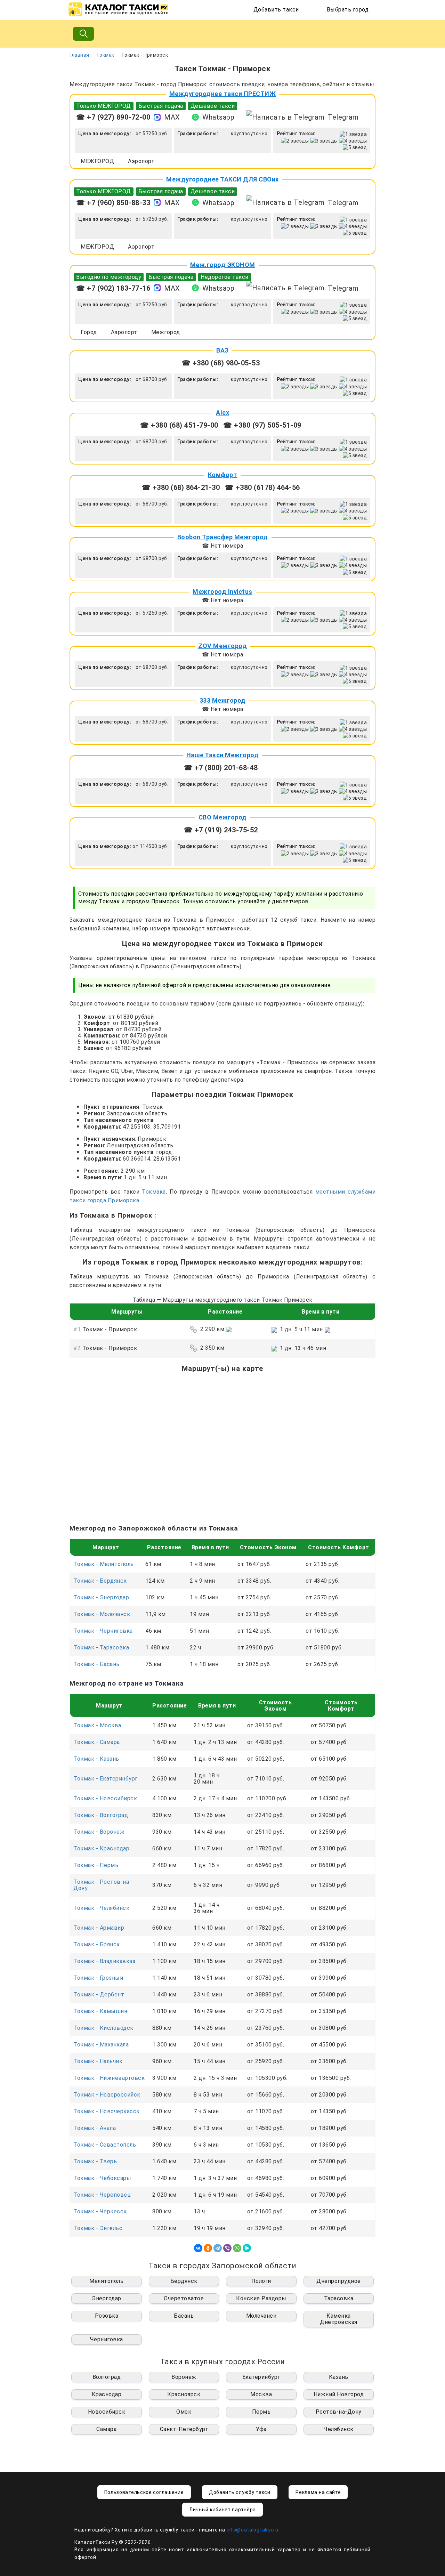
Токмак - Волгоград (101, 1815)
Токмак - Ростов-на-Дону (102, 1885)
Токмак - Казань (96, 1759)
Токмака (154, 1192)
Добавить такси (276, 10)
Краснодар (107, 2394)
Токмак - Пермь (96, 1865)
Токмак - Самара (97, 1742)
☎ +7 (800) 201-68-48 (221, 768)
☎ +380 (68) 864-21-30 (181, 487)
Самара (106, 2429)
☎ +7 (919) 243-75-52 (221, 830)
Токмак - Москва (97, 1725)
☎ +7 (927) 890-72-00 (113, 117)
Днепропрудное (339, 2281)
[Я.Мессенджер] (247, 2248)
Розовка (107, 2316)
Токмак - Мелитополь (104, 1564)
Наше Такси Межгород (223, 755)
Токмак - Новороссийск (107, 2095)
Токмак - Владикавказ (104, 1961)
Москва (261, 2394)
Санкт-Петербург (184, 2429)
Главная (79, 55)
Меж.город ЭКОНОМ (223, 265)
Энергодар (107, 2298)
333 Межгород (223, 700)
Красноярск (184, 2394)
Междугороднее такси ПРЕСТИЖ (223, 94)
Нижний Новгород (339, 2394)
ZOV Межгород (222, 646)
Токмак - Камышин (100, 2011)
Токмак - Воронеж (99, 1832)
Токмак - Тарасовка (101, 1648)
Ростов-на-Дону (339, 2412)
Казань (339, 2377)
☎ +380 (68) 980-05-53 (221, 363)
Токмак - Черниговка (103, 1631)
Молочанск (261, 2316)
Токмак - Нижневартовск (109, 2078)
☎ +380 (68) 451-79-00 (179, 425)
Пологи (261, 2281)
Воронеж (184, 2377)
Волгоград (107, 2377)
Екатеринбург (261, 2377)
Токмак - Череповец (102, 2195)
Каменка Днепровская (339, 2319)
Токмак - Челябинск (101, 1908)
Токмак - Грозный (98, 1978)
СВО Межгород (223, 817)
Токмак (105, 55)
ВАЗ (222, 350)
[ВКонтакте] (198, 2248)
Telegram (343, 117)
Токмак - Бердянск (100, 1581)
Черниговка (107, 2339)
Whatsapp (218, 117)
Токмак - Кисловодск (103, 2028)
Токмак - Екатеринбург (106, 1779)
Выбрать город (348, 10)
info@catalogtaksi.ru (253, 2530)
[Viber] (227, 2248)
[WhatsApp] (237, 2248)
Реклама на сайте (318, 2492)
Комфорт (223, 475)
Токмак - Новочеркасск (107, 2111)
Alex (222, 413)
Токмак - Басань (96, 1664)
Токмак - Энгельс (98, 2228)
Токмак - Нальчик (98, 2061)
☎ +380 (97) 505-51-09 (262, 425)
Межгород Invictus (222, 592)
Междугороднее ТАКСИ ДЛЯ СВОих (222, 179)
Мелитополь (106, 2281)
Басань (184, 2316)
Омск (184, 2412)
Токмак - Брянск (97, 1944)
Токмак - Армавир (99, 1928)
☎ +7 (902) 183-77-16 (113, 288)
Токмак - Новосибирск (105, 1798)
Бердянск (184, 2281)
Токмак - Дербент (99, 1994)
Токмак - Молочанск (102, 1614)
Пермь (261, 2412)
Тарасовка (339, 2298)
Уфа (261, 2429)
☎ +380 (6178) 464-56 (262, 487)
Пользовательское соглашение (144, 2492)
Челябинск (339, 2429)
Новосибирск (107, 2412)
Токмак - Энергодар (101, 1597)
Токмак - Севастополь (105, 2145)
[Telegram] (218, 2248)
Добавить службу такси (240, 2492)
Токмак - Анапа (95, 2128)
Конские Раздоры (261, 2298)
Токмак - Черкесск (100, 2211)
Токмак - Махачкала (101, 2045)
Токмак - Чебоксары (102, 2178)
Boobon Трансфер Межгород (223, 537)
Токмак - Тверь (95, 2161)
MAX (172, 117)
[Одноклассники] (208, 2248)
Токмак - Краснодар (101, 1848)
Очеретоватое (184, 2298)
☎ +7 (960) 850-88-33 (113, 203)
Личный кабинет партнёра (222, 2510)
